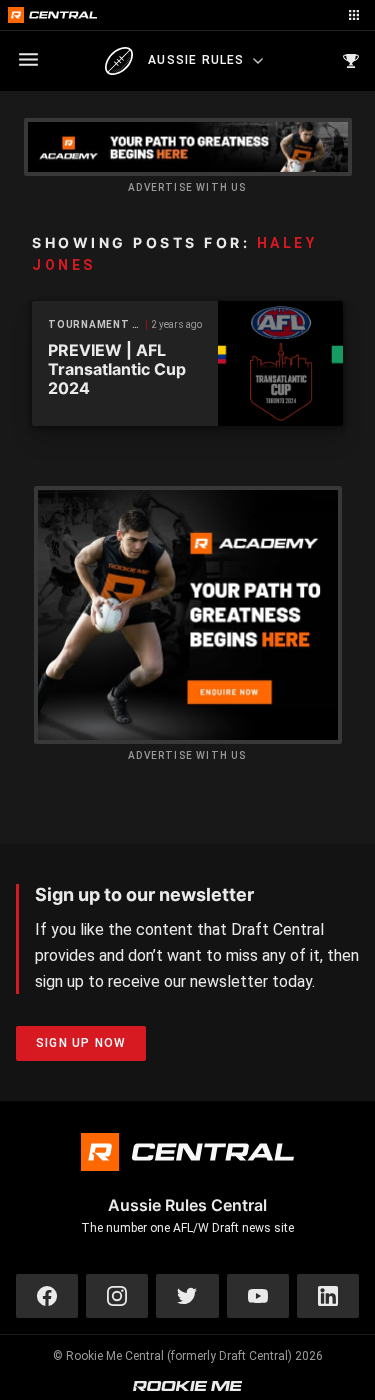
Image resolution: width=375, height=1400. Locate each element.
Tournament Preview (97, 324)
